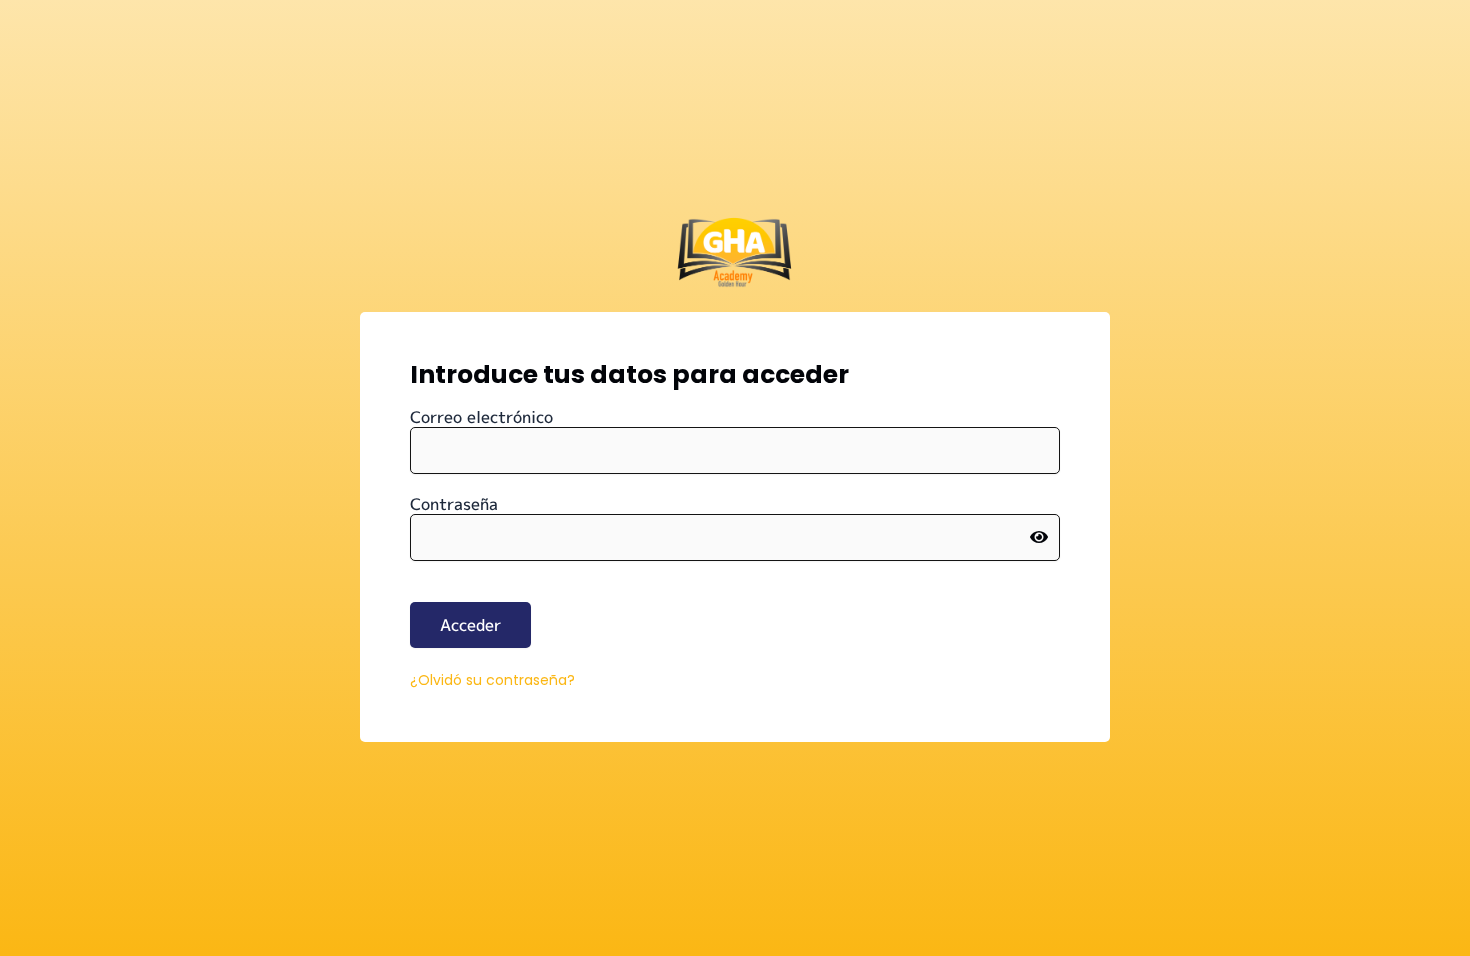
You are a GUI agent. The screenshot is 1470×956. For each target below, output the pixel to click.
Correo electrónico (481, 417)
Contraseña (454, 504)
